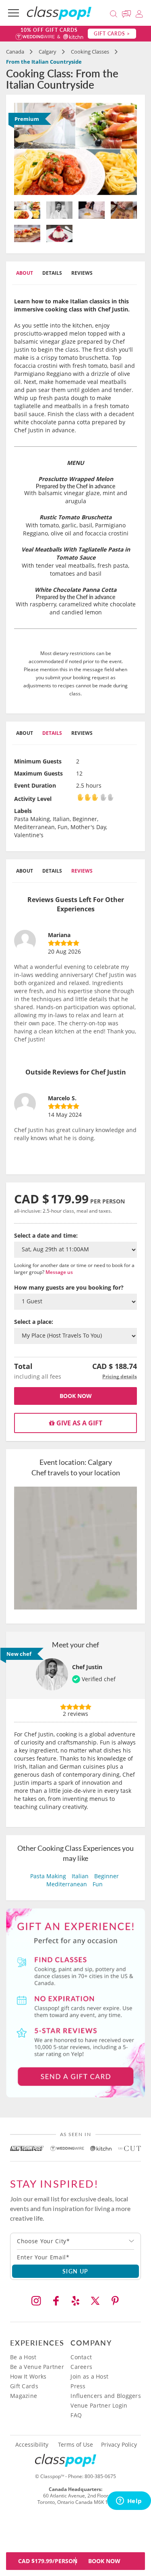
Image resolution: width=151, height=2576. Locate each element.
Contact (81, 2357)
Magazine (24, 2396)
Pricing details (120, 1376)
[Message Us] (128, 13)
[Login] (139, 13)
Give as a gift (79, 1423)
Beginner (107, 1876)
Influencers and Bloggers (106, 2396)
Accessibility (32, 2445)
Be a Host (23, 2357)
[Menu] (13, 13)
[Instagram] (36, 2301)
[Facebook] (56, 2301)
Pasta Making (48, 1876)
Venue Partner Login (99, 2405)
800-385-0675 (100, 2476)
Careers (81, 2367)
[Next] (128, 149)
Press (78, 2386)
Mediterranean (67, 1884)
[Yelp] (76, 2301)
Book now (76, 1396)
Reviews (82, 273)
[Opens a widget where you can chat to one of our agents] (129, 2501)
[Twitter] (95, 2301)
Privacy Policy (119, 2445)
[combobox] (75, 2241)
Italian (80, 1876)
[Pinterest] (115, 2301)
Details (52, 273)
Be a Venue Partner (37, 2367)
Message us (59, 1272)
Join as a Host (89, 2376)
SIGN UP (75, 2271)
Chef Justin (87, 1667)
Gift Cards (24, 2386)
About (25, 273)
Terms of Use (75, 2445)
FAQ (76, 2415)
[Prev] (23, 149)
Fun (98, 1884)
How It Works (28, 2376)
